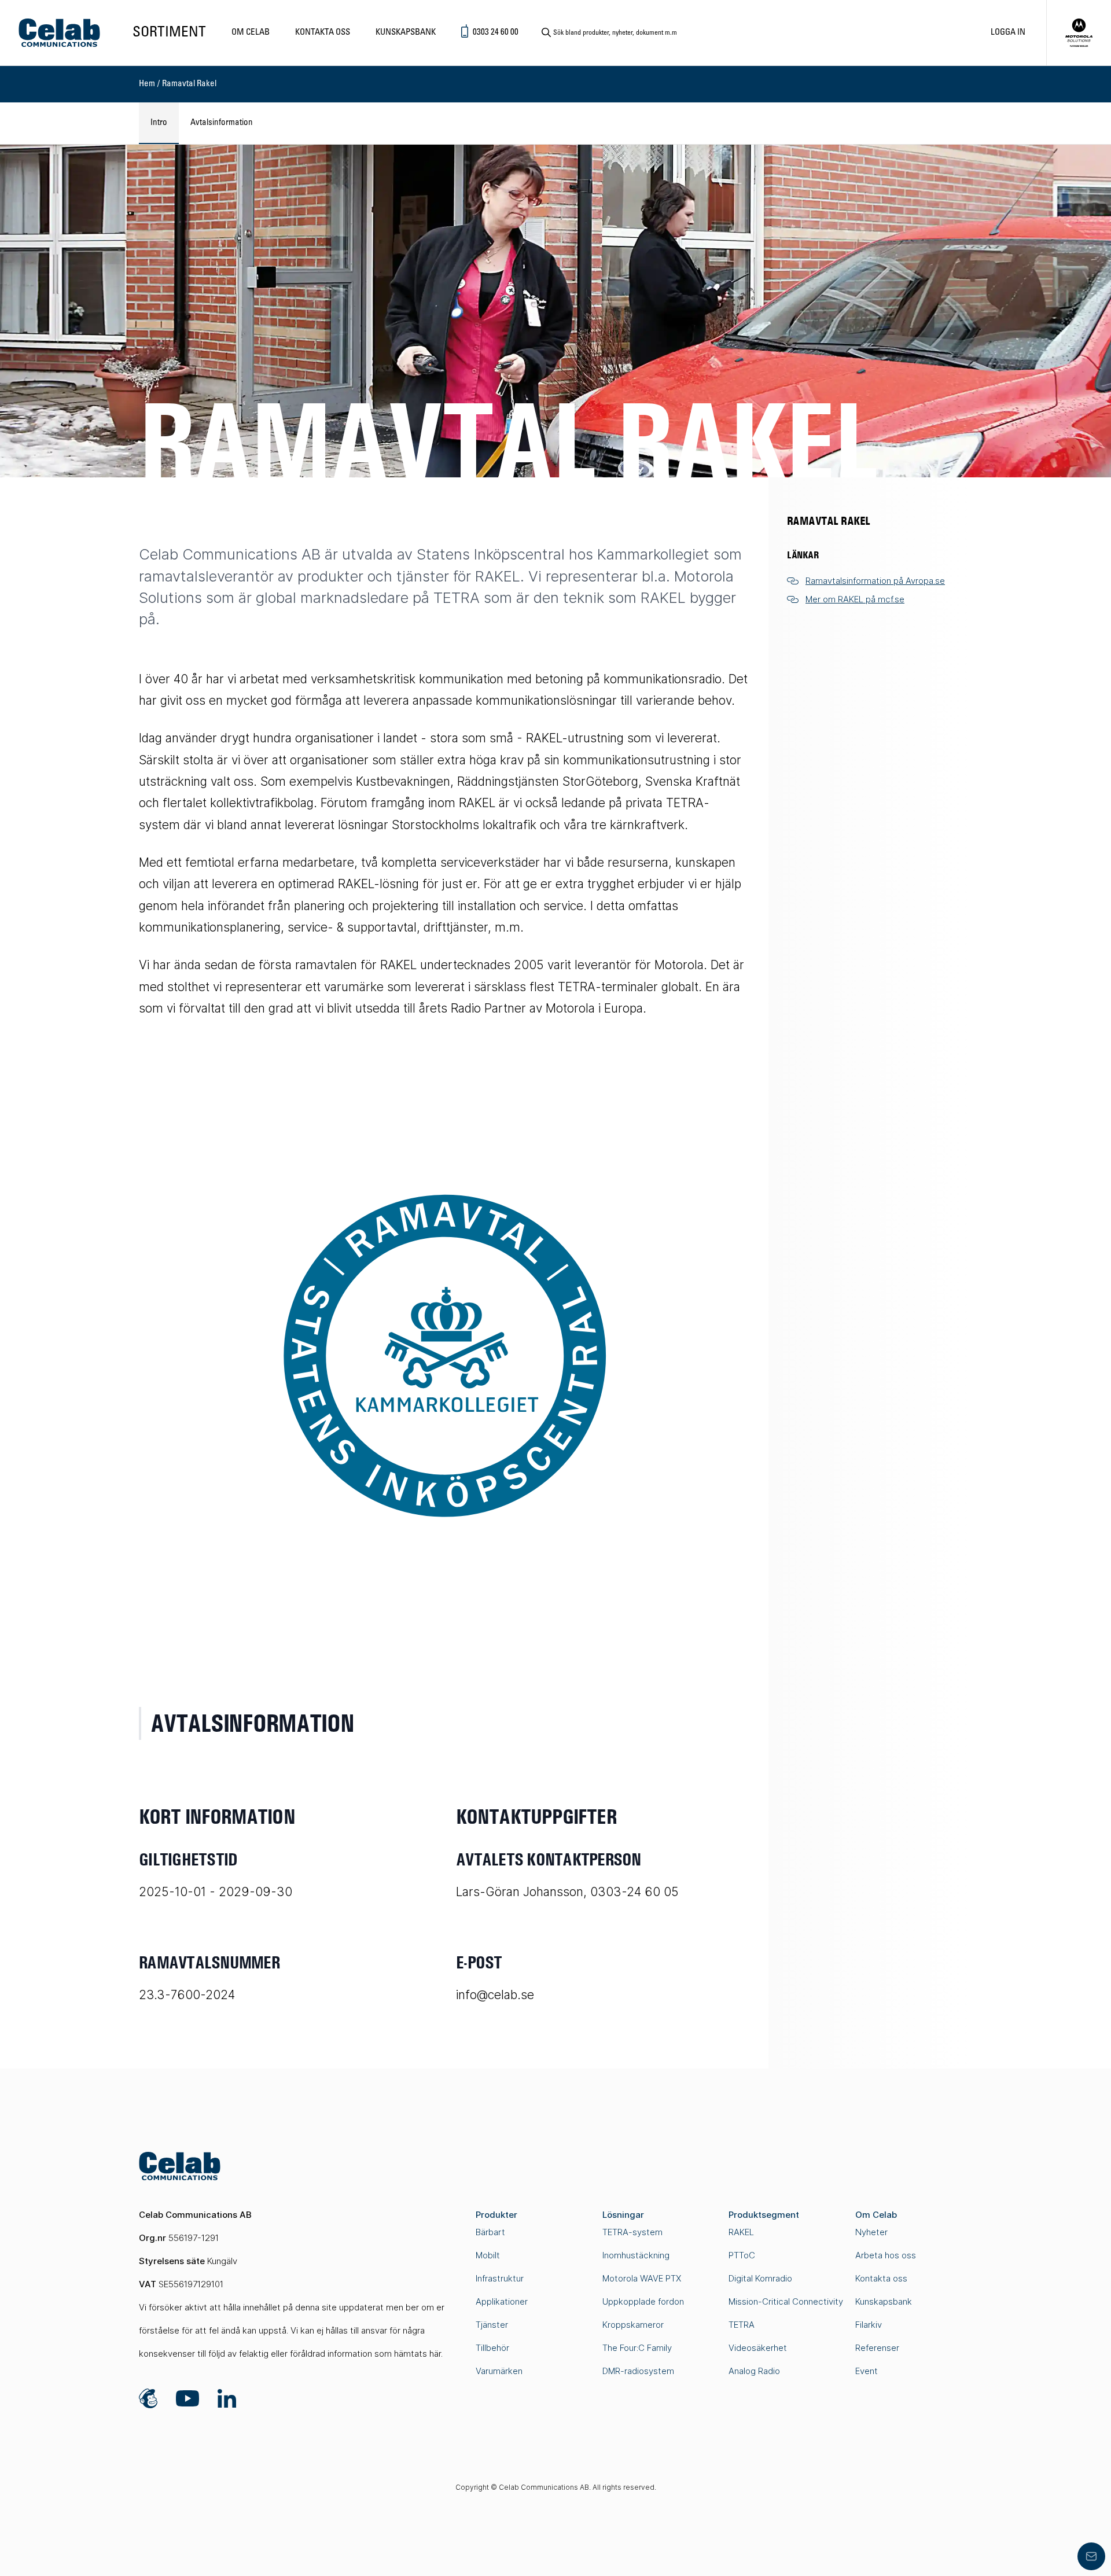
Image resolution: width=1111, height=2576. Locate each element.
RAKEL (741, 2232)
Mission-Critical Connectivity (786, 2301)
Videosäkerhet (758, 2348)
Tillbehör (492, 2348)
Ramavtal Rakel (189, 84)
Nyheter (871, 2232)
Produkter (496, 2215)
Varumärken (499, 2371)
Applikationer (502, 2301)
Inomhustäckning (636, 2255)
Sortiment (169, 33)
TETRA (742, 2325)
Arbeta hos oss (886, 2255)
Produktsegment (764, 2215)
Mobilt (488, 2255)
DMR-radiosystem (638, 2371)
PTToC (742, 2255)
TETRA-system (632, 2232)
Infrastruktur (500, 2278)
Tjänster (492, 2325)
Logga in (1008, 32)
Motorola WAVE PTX (642, 2278)
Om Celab (251, 32)
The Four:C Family (637, 2348)
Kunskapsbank (406, 32)
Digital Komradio (760, 2278)
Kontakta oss (323, 32)
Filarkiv (869, 2325)
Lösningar (623, 2215)
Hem (147, 84)
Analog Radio (754, 2371)
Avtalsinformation (222, 123)
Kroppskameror (633, 2325)
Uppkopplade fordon (643, 2301)
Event (867, 2371)
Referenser (877, 2348)
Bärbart (490, 2232)
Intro (159, 123)
